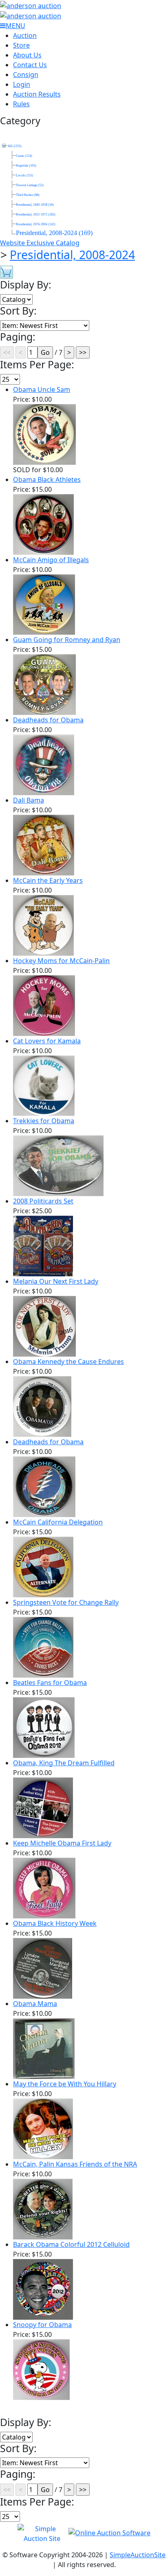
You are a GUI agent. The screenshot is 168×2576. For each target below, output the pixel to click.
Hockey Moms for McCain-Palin (61, 961)
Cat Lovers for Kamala (47, 1041)
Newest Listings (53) (30, 185)
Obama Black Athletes (47, 480)
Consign (26, 75)
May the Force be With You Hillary (65, 2084)
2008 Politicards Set (43, 1201)
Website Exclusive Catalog (40, 243)
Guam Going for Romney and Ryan (67, 640)
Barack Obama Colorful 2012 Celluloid (71, 2244)
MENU (15, 26)
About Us (27, 55)
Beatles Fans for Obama (50, 1683)
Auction (25, 35)
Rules (21, 104)
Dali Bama (29, 800)
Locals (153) (24, 175)
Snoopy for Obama (42, 2325)
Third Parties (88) (28, 195)
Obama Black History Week (55, 1923)
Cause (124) (24, 156)
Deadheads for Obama (48, 720)
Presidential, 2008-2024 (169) (54, 233)
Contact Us (30, 65)
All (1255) (15, 146)
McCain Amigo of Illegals (51, 560)
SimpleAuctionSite (138, 2555)
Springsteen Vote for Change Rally (66, 1602)
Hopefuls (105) (26, 166)
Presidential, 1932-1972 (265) (36, 214)
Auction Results (37, 94)
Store (21, 45)
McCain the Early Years (48, 880)
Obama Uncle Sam (42, 389)
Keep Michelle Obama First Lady (62, 1843)
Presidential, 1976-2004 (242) (36, 224)
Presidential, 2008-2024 (72, 255)
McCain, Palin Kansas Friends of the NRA (75, 2164)
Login (22, 84)
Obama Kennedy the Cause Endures (69, 1362)
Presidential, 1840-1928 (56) (35, 205)
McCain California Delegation (58, 1522)
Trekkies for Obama (44, 1121)
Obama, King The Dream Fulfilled (64, 1763)
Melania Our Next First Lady (56, 1281)
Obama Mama (35, 2004)
